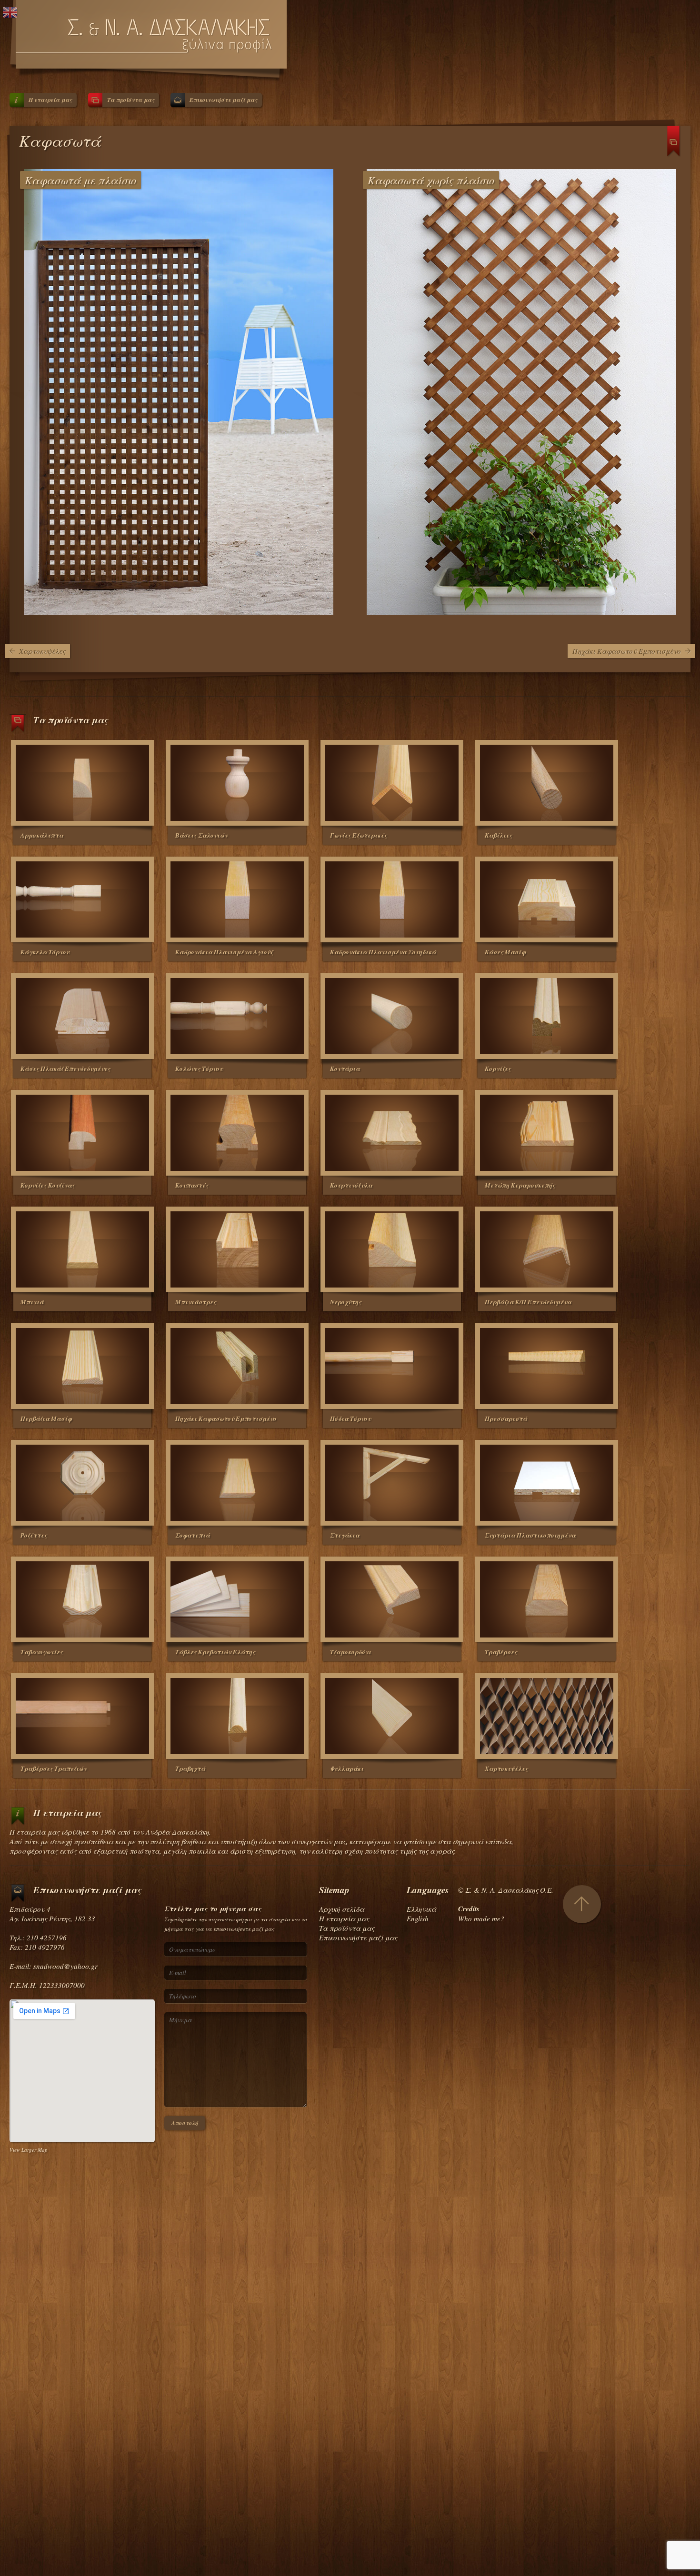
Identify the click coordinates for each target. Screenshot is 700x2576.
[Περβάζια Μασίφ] (82, 1366)
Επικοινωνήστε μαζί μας (223, 100)
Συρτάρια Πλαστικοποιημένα (530, 1535)
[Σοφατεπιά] (237, 1483)
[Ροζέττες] (82, 1483)
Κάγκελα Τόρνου (45, 952)
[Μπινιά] (82, 1249)
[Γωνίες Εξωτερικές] (392, 783)
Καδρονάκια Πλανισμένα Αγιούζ (224, 952)
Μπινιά (32, 1302)
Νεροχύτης (346, 1302)
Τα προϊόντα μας (131, 100)
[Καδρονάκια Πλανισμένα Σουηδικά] (392, 899)
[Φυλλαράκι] (392, 1716)
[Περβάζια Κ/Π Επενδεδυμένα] (547, 1249)
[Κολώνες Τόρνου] (237, 1016)
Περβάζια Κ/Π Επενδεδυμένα (528, 1302)
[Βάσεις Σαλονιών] (237, 783)
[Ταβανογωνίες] (82, 1599)
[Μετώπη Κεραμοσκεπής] (547, 1133)
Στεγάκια (345, 1535)
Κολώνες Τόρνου (199, 1068)
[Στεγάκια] (392, 1483)
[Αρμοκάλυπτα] (82, 783)
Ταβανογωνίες (42, 1652)
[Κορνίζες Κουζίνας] (82, 1133)
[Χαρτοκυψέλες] (547, 1716)
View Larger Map (29, 2150)
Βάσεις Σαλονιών (201, 835)
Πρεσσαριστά (506, 1418)
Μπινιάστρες (196, 1302)
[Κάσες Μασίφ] (547, 899)
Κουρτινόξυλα (351, 1185)
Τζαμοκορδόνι (351, 1652)
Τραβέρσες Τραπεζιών (54, 1768)
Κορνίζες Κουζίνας (48, 1185)
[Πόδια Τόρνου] (392, 1366)
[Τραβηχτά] (237, 1716)
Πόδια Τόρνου (350, 1418)
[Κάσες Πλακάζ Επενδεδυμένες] (82, 1016)
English (418, 1918)
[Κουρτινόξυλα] (392, 1133)
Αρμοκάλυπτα (42, 835)
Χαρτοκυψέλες (42, 651)
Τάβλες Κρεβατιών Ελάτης (215, 1652)
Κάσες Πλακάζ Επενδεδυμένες (65, 1068)
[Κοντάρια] (392, 1016)
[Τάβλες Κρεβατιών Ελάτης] (237, 1599)
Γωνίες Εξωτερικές (359, 835)
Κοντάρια (345, 1068)
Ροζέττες (34, 1535)
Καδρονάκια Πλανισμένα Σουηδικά (383, 952)
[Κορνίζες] (547, 1016)
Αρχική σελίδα (342, 1909)
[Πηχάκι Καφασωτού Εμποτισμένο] (237, 1366)
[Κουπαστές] (237, 1133)
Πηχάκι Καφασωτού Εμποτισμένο (627, 651)
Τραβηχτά (190, 1768)
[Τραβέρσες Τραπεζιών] (82, 1716)
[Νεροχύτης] (392, 1249)
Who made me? (481, 1918)
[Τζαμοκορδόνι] (392, 1599)
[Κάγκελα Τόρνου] (82, 899)
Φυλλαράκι (347, 1768)
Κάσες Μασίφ (505, 952)
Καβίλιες (499, 835)
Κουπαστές (192, 1185)
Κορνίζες (498, 1068)
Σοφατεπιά (193, 1535)
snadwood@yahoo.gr (65, 1966)
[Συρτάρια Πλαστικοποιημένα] (547, 1483)
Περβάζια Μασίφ (46, 1418)
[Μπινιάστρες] (237, 1249)
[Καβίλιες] (547, 783)
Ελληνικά (421, 1909)
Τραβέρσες (501, 1652)
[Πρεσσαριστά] (547, 1366)
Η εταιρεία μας (50, 100)
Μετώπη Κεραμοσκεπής (520, 1185)
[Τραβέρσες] (547, 1599)
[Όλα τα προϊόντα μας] (674, 145)
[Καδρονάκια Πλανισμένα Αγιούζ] (237, 899)
